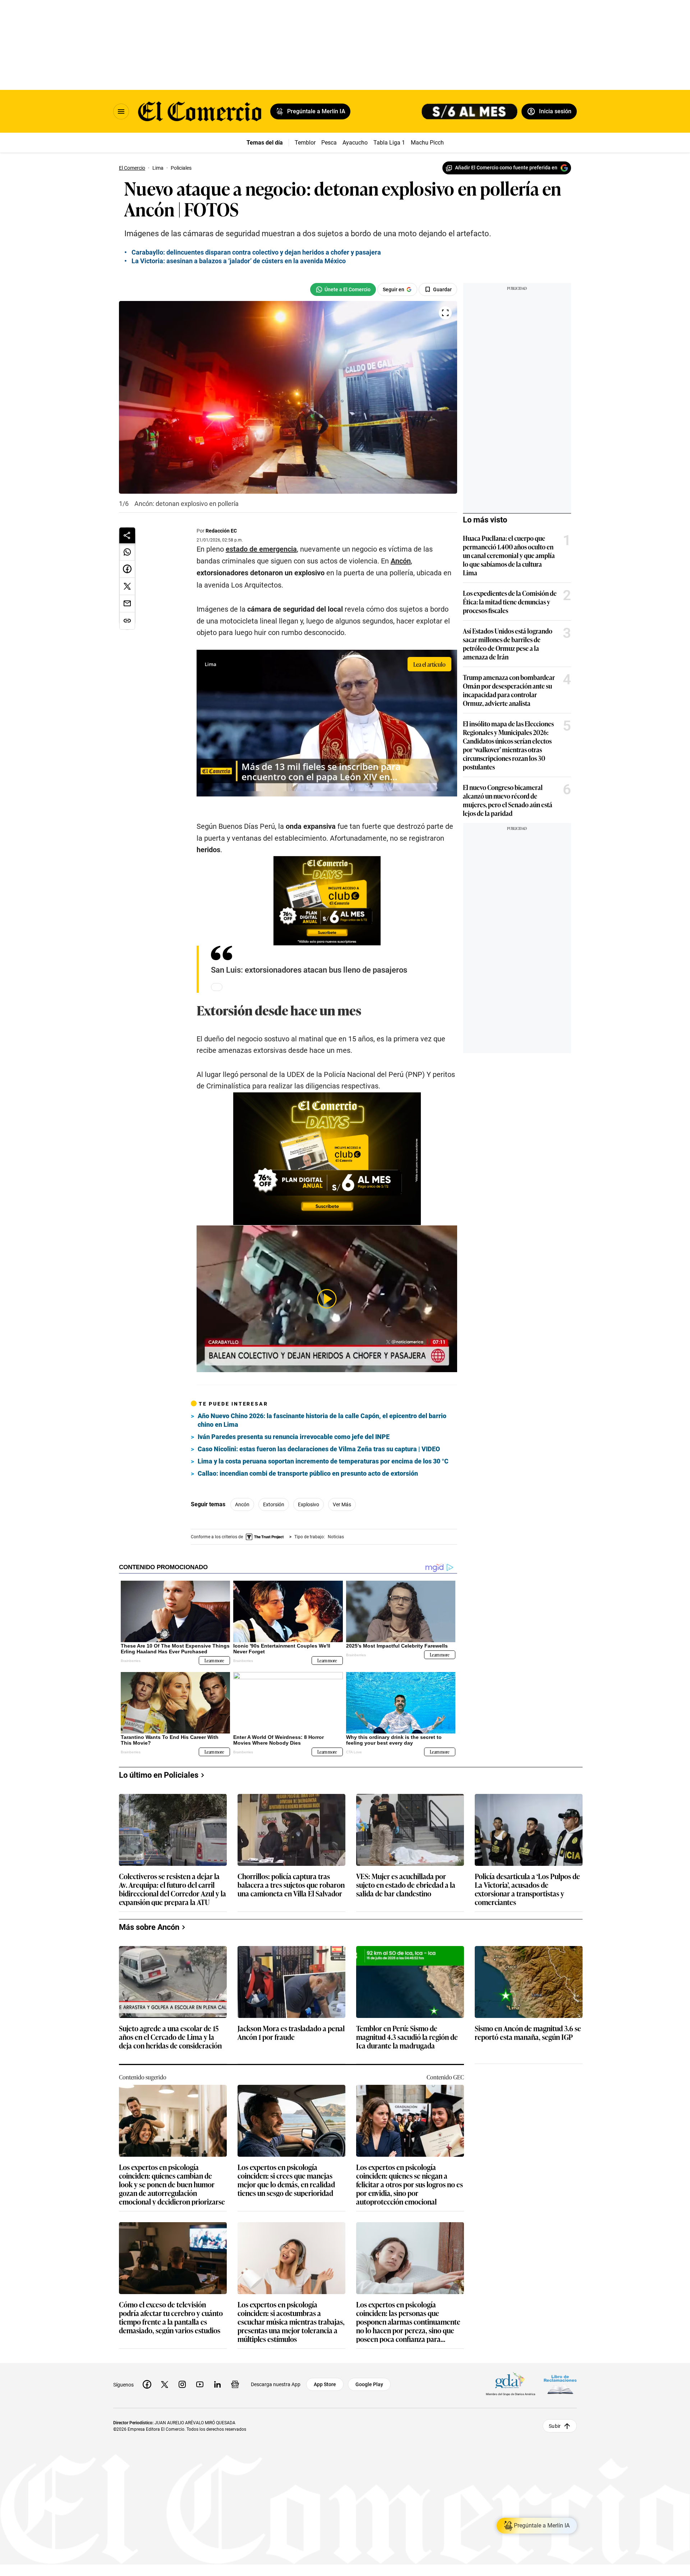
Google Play (369, 2384)
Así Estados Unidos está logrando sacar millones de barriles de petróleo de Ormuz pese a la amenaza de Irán (508, 644)
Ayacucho (355, 143)
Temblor (305, 143)
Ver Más (342, 1504)
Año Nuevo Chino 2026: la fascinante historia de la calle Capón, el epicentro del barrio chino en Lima (322, 1420)
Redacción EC (221, 531)
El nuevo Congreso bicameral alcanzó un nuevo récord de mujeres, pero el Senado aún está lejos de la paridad (508, 800)
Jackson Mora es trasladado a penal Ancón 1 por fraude (291, 2033)
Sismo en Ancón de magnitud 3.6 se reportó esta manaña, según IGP (528, 2033)
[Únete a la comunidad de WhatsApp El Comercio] (343, 289)
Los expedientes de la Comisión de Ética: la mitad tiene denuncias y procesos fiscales (510, 602)
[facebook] (147, 2384)
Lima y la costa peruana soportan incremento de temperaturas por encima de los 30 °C (323, 1461)
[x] (165, 2384)
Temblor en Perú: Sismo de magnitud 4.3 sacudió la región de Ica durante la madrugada (407, 2037)
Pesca (329, 143)
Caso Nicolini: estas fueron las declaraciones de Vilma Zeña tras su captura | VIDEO (319, 1449)
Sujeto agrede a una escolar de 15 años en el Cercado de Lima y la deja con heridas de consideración (170, 2037)
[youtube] (200, 2384)
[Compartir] (127, 535)
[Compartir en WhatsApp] (127, 552)
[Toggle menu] (121, 111)
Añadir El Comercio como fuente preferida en (506, 168)
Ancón (401, 561)
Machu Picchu (429, 143)
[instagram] (182, 2384)
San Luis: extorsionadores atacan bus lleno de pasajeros (309, 970)
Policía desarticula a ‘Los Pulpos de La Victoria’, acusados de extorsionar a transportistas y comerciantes (527, 1889)
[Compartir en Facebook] (127, 569)
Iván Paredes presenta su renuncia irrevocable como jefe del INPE (294, 1437)
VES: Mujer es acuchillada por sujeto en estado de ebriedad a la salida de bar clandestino (406, 1885)
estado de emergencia (261, 549)
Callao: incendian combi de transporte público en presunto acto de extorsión (308, 1473)
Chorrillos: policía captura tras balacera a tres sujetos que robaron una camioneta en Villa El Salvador (291, 1885)
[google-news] (235, 2384)
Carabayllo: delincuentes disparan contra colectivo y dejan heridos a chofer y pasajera (256, 252)
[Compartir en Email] (127, 604)
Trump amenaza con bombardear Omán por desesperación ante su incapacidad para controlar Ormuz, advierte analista (509, 690)
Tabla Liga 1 (389, 143)
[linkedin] (217, 2384)
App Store (325, 2384)
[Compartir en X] (127, 586)
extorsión (274, 1504)
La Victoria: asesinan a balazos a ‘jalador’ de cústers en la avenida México (239, 261)
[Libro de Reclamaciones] (560, 2385)
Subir (555, 2426)
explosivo (309, 1504)
